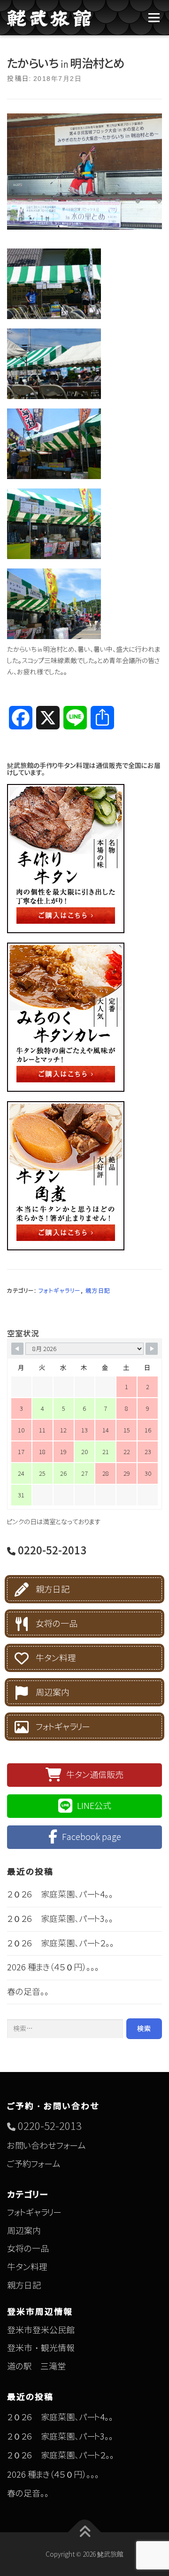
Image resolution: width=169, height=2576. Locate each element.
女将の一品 (57, 1624)
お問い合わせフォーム (46, 2146)
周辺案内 (53, 1692)
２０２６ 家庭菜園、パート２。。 (61, 1943)
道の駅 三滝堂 (36, 2366)
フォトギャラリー (60, 1291)
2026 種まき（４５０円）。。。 (53, 1967)
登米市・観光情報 (41, 2348)
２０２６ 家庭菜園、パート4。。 (60, 1894)
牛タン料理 (56, 1658)
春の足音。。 (28, 1992)
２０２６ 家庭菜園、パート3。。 (60, 1919)
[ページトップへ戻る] (85, 2532)
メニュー (154, 18)
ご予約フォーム (34, 2164)
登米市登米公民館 (41, 2330)
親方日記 (98, 1291)
